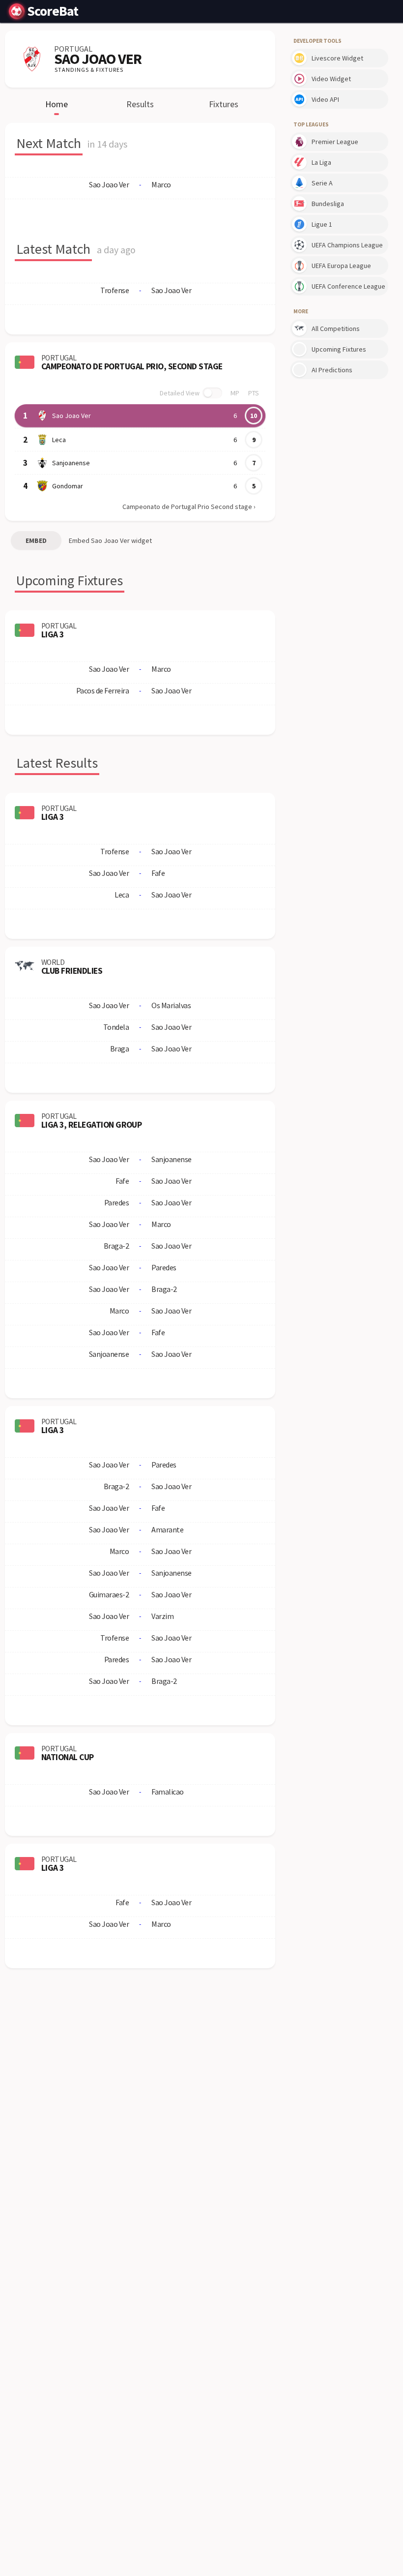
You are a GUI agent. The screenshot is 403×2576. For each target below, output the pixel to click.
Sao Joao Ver (72, 416)
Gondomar (68, 486)
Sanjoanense (71, 463)
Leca (59, 440)
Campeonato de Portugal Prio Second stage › (189, 507)
